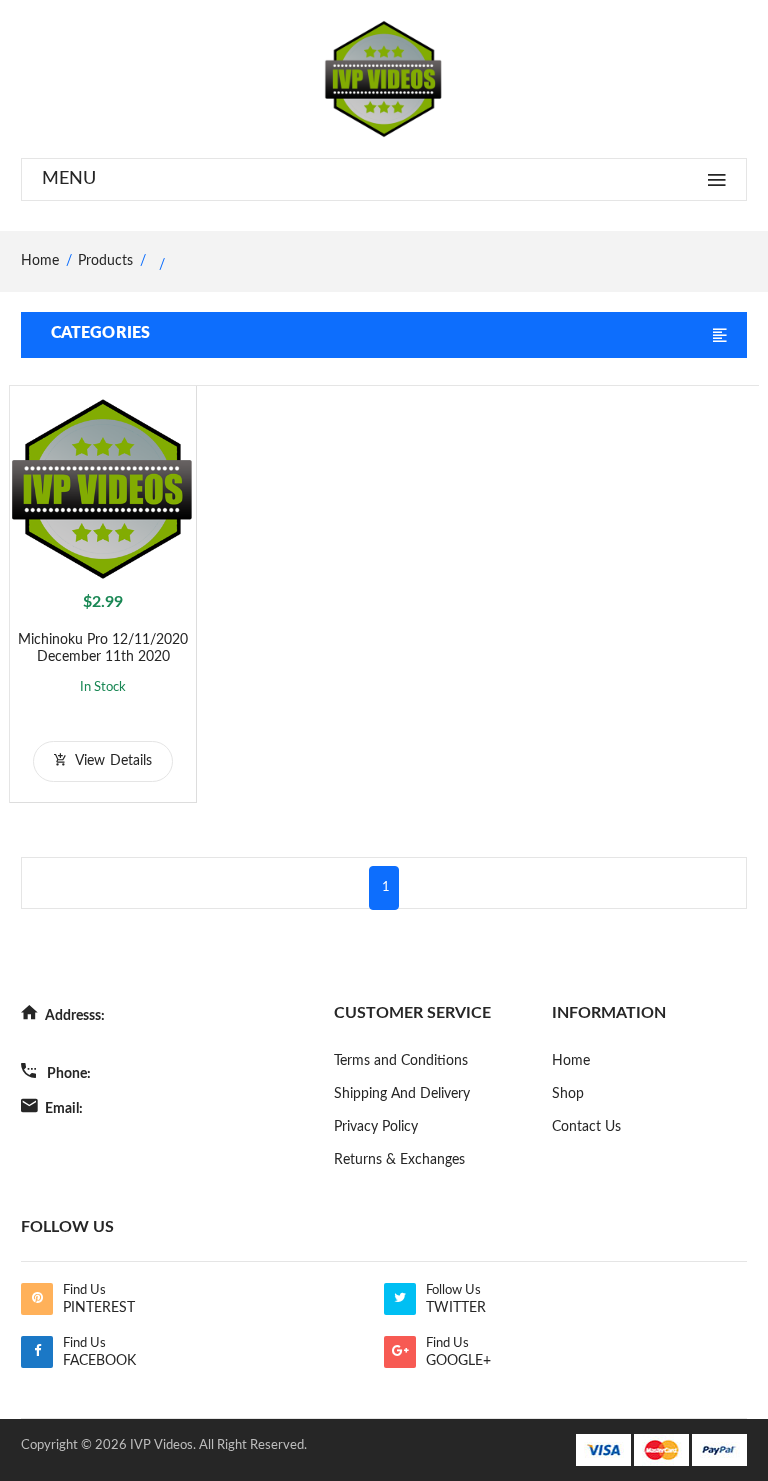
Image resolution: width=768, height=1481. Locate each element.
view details (111, 761)
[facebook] (37, 1352)
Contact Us (586, 1127)
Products (105, 261)
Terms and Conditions (401, 1061)
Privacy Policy (376, 1127)
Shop (568, 1094)
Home (571, 1061)
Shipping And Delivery (402, 1094)
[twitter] (400, 1299)
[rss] (37, 1299)
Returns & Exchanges (399, 1160)
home (40, 261)
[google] (400, 1352)
